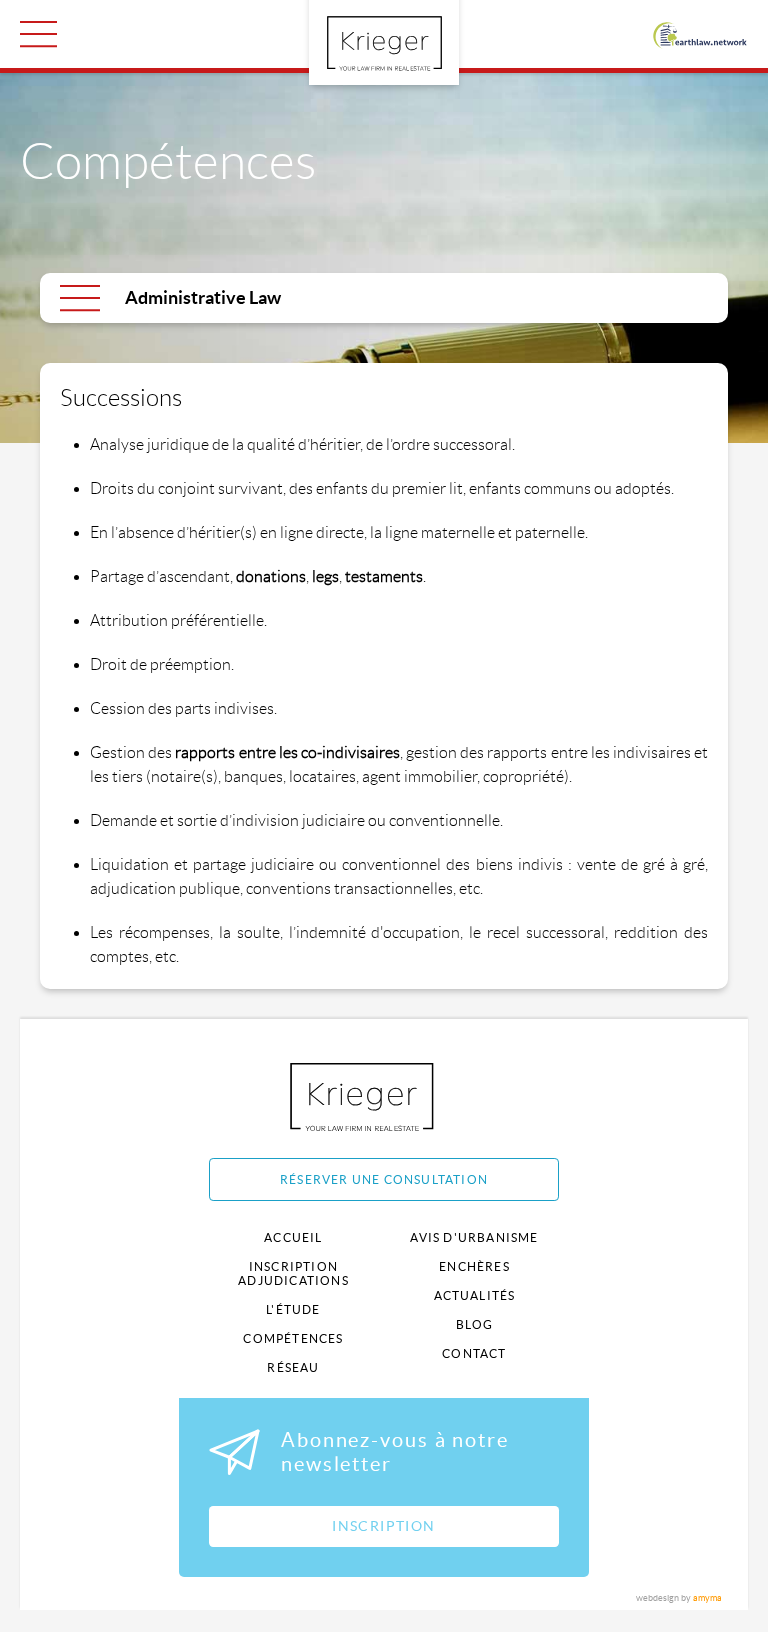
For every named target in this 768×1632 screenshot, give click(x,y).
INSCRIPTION (383, 1526)
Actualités (475, 1295)
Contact (474, 1353)
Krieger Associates (384, 1096)
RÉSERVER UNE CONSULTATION (384, 1179)
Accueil (293, 1237)
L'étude (293, 1309)
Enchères (474, 1266)
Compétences (293, 1338)
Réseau (293, 1367)
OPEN (38, 34)
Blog (475, 1324)
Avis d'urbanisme (474, 1237)
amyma (707, 1598)
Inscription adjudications (293, 1273)
